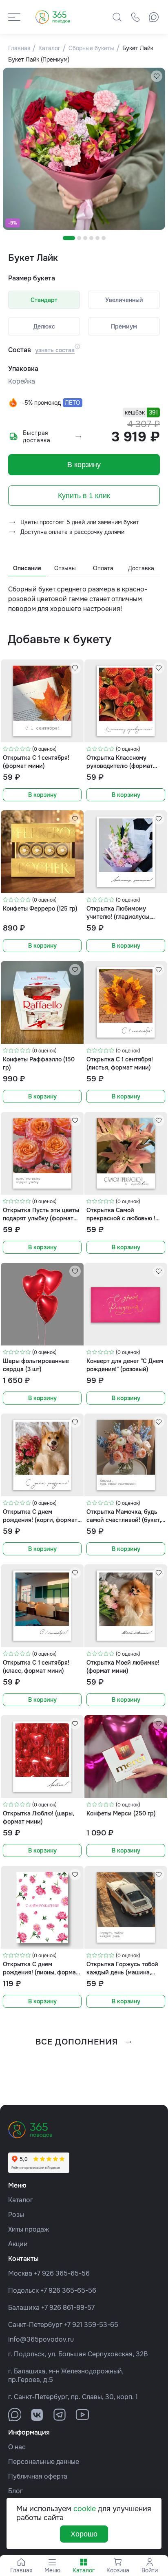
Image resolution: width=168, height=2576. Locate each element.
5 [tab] (97, 238)
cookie (85, 2509)
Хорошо (84, 2534)
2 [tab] (79, 238)
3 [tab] (85, 238)
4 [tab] (91, 238)
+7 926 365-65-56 (62, 2273)
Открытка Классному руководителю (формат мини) (120, 762)
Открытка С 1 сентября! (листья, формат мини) (120, 1063)
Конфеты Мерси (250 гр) (121, 1813)
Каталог (21, 2200)
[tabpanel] (84, 149)
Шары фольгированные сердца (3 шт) (36, 1365)
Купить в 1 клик (84, 496)
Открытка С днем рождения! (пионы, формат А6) (41, 1968)
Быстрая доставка (37, 437)
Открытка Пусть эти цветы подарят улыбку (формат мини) (41, 1214)
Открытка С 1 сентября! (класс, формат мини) (36, 1666)
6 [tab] (104, 238)
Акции (18, 2244)
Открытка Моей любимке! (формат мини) (123, 1666)
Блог (15, 2491)
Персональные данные (44, 2462)
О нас (17, 2447)
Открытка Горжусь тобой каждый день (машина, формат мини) (122, 1968)
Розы (16, 2215)
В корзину (84, 465)
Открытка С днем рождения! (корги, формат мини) (40, 1516)
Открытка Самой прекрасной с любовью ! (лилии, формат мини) (121, 1214)
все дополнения (77, 2042)
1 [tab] (69, 238)
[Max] (154, 17)
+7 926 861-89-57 (68, 2308)
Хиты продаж (29, 2229)
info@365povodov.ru (41, 2339)
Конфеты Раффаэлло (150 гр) (39, 1063)
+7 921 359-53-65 (91, 2325)
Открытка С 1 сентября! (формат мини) (36, 762)
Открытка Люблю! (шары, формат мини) (38, 1817)
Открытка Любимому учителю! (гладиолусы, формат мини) (118, 912)
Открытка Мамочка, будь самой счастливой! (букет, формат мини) (124, 1516)
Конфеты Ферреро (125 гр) (40, 909)
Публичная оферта (38, 2476)
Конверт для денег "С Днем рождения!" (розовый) (125, 1365)
